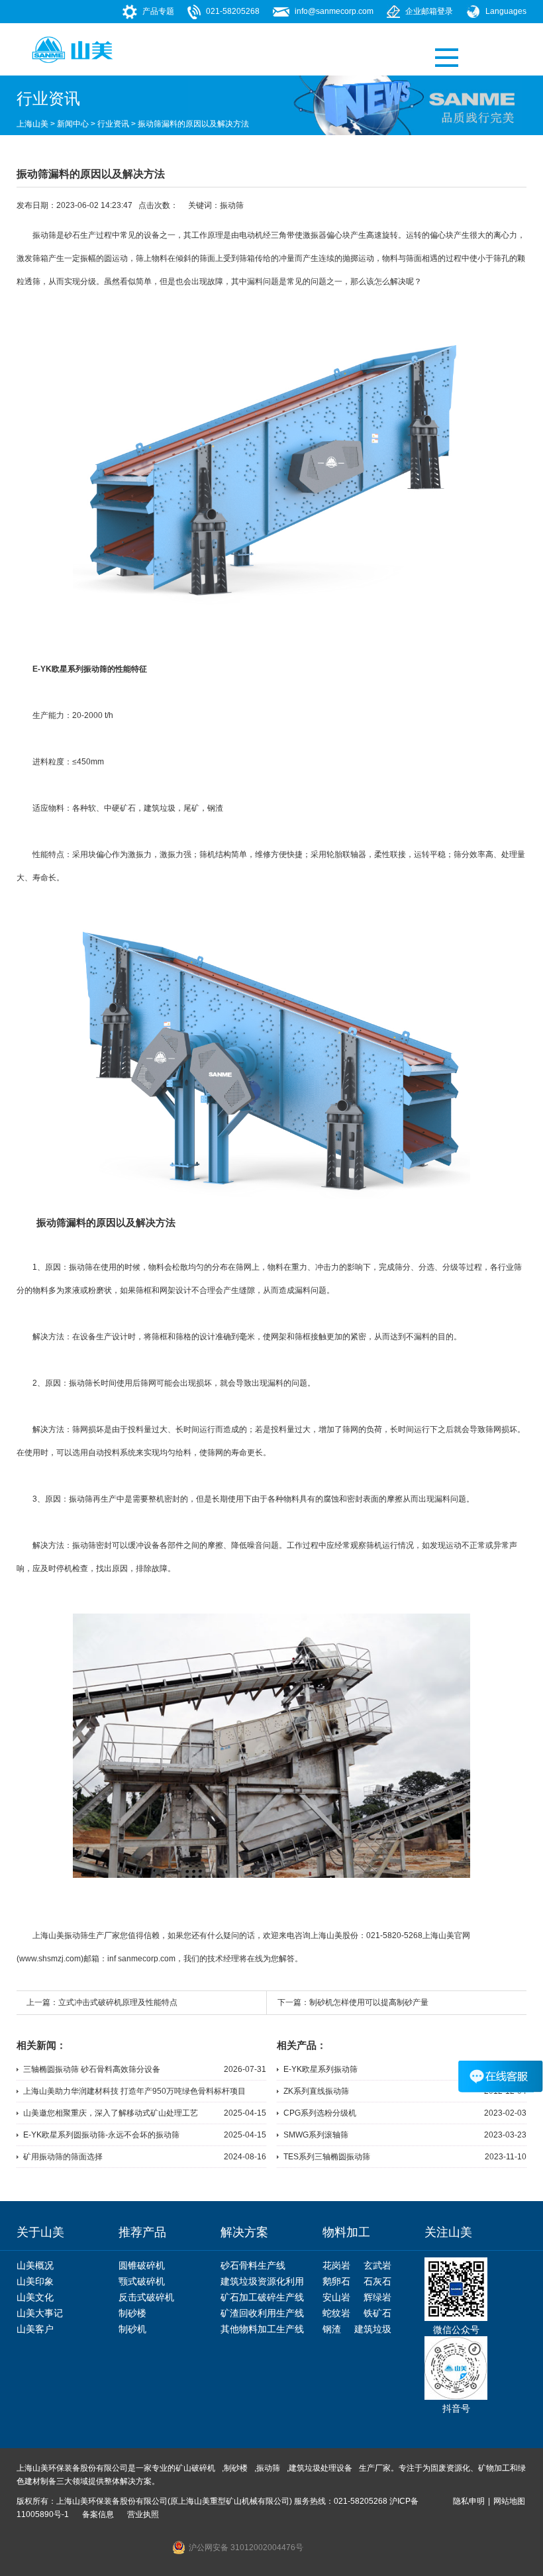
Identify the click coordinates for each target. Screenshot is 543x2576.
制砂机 (132, 2329)
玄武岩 (377, 2265)
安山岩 (336, 2297)
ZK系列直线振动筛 (316, 2091)
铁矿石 (377, 2313)
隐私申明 (469, 2501)
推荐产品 (142, 2232)
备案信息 (98, 2514)
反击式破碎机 (146, 2297)
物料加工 (346, 2232)
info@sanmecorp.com (334, 11)
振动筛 (232, 205)
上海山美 (32, 124)
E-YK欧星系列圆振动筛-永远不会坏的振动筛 (101, 2135)
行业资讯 (113, 124)
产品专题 (158, 11)
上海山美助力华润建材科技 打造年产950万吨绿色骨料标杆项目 (134, 2091)
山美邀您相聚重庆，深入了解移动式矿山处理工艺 (111, 2113)
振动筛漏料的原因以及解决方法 (193, 124)
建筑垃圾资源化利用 (262, 2281)
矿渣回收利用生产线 (262, 2313)
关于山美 (40, 2232)
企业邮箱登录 (429, 11)
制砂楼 (132, 2313)
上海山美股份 (334, 1935)
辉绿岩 (377, 2297)
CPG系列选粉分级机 (320, 2113)
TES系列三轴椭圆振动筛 (327, 2157)
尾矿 (191, 808)
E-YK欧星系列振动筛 (321, 2069)
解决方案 (244, 2232)
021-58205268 (233, 11)
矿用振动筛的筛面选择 (63, 2157)
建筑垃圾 (373, 2329)
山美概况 (35, 2265)
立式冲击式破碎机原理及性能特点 (118, 2002)
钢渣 (215, 808)
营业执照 (143, 2514)
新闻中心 (73, 124)
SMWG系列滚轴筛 (316, 2135)
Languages (506, 11)
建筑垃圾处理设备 (321, 2468)
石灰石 (377, 2281)
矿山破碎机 (195, 2468)
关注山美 (448, 2232)
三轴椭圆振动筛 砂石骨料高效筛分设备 (92, 2069)
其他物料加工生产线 (262, 2329)
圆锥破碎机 (142, 2265)
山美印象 (35, 2281)
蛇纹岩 (336, 2313)
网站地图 (509, 2501)
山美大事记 (40, 2313)
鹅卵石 (336, 2281)
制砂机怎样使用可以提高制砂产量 (369, 2002)
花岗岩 (336, 2265)
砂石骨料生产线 (253, 2265)
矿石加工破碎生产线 (262, 2297)
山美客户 (35, 2329)
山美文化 (35, 2297)
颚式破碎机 (142, 2281)
